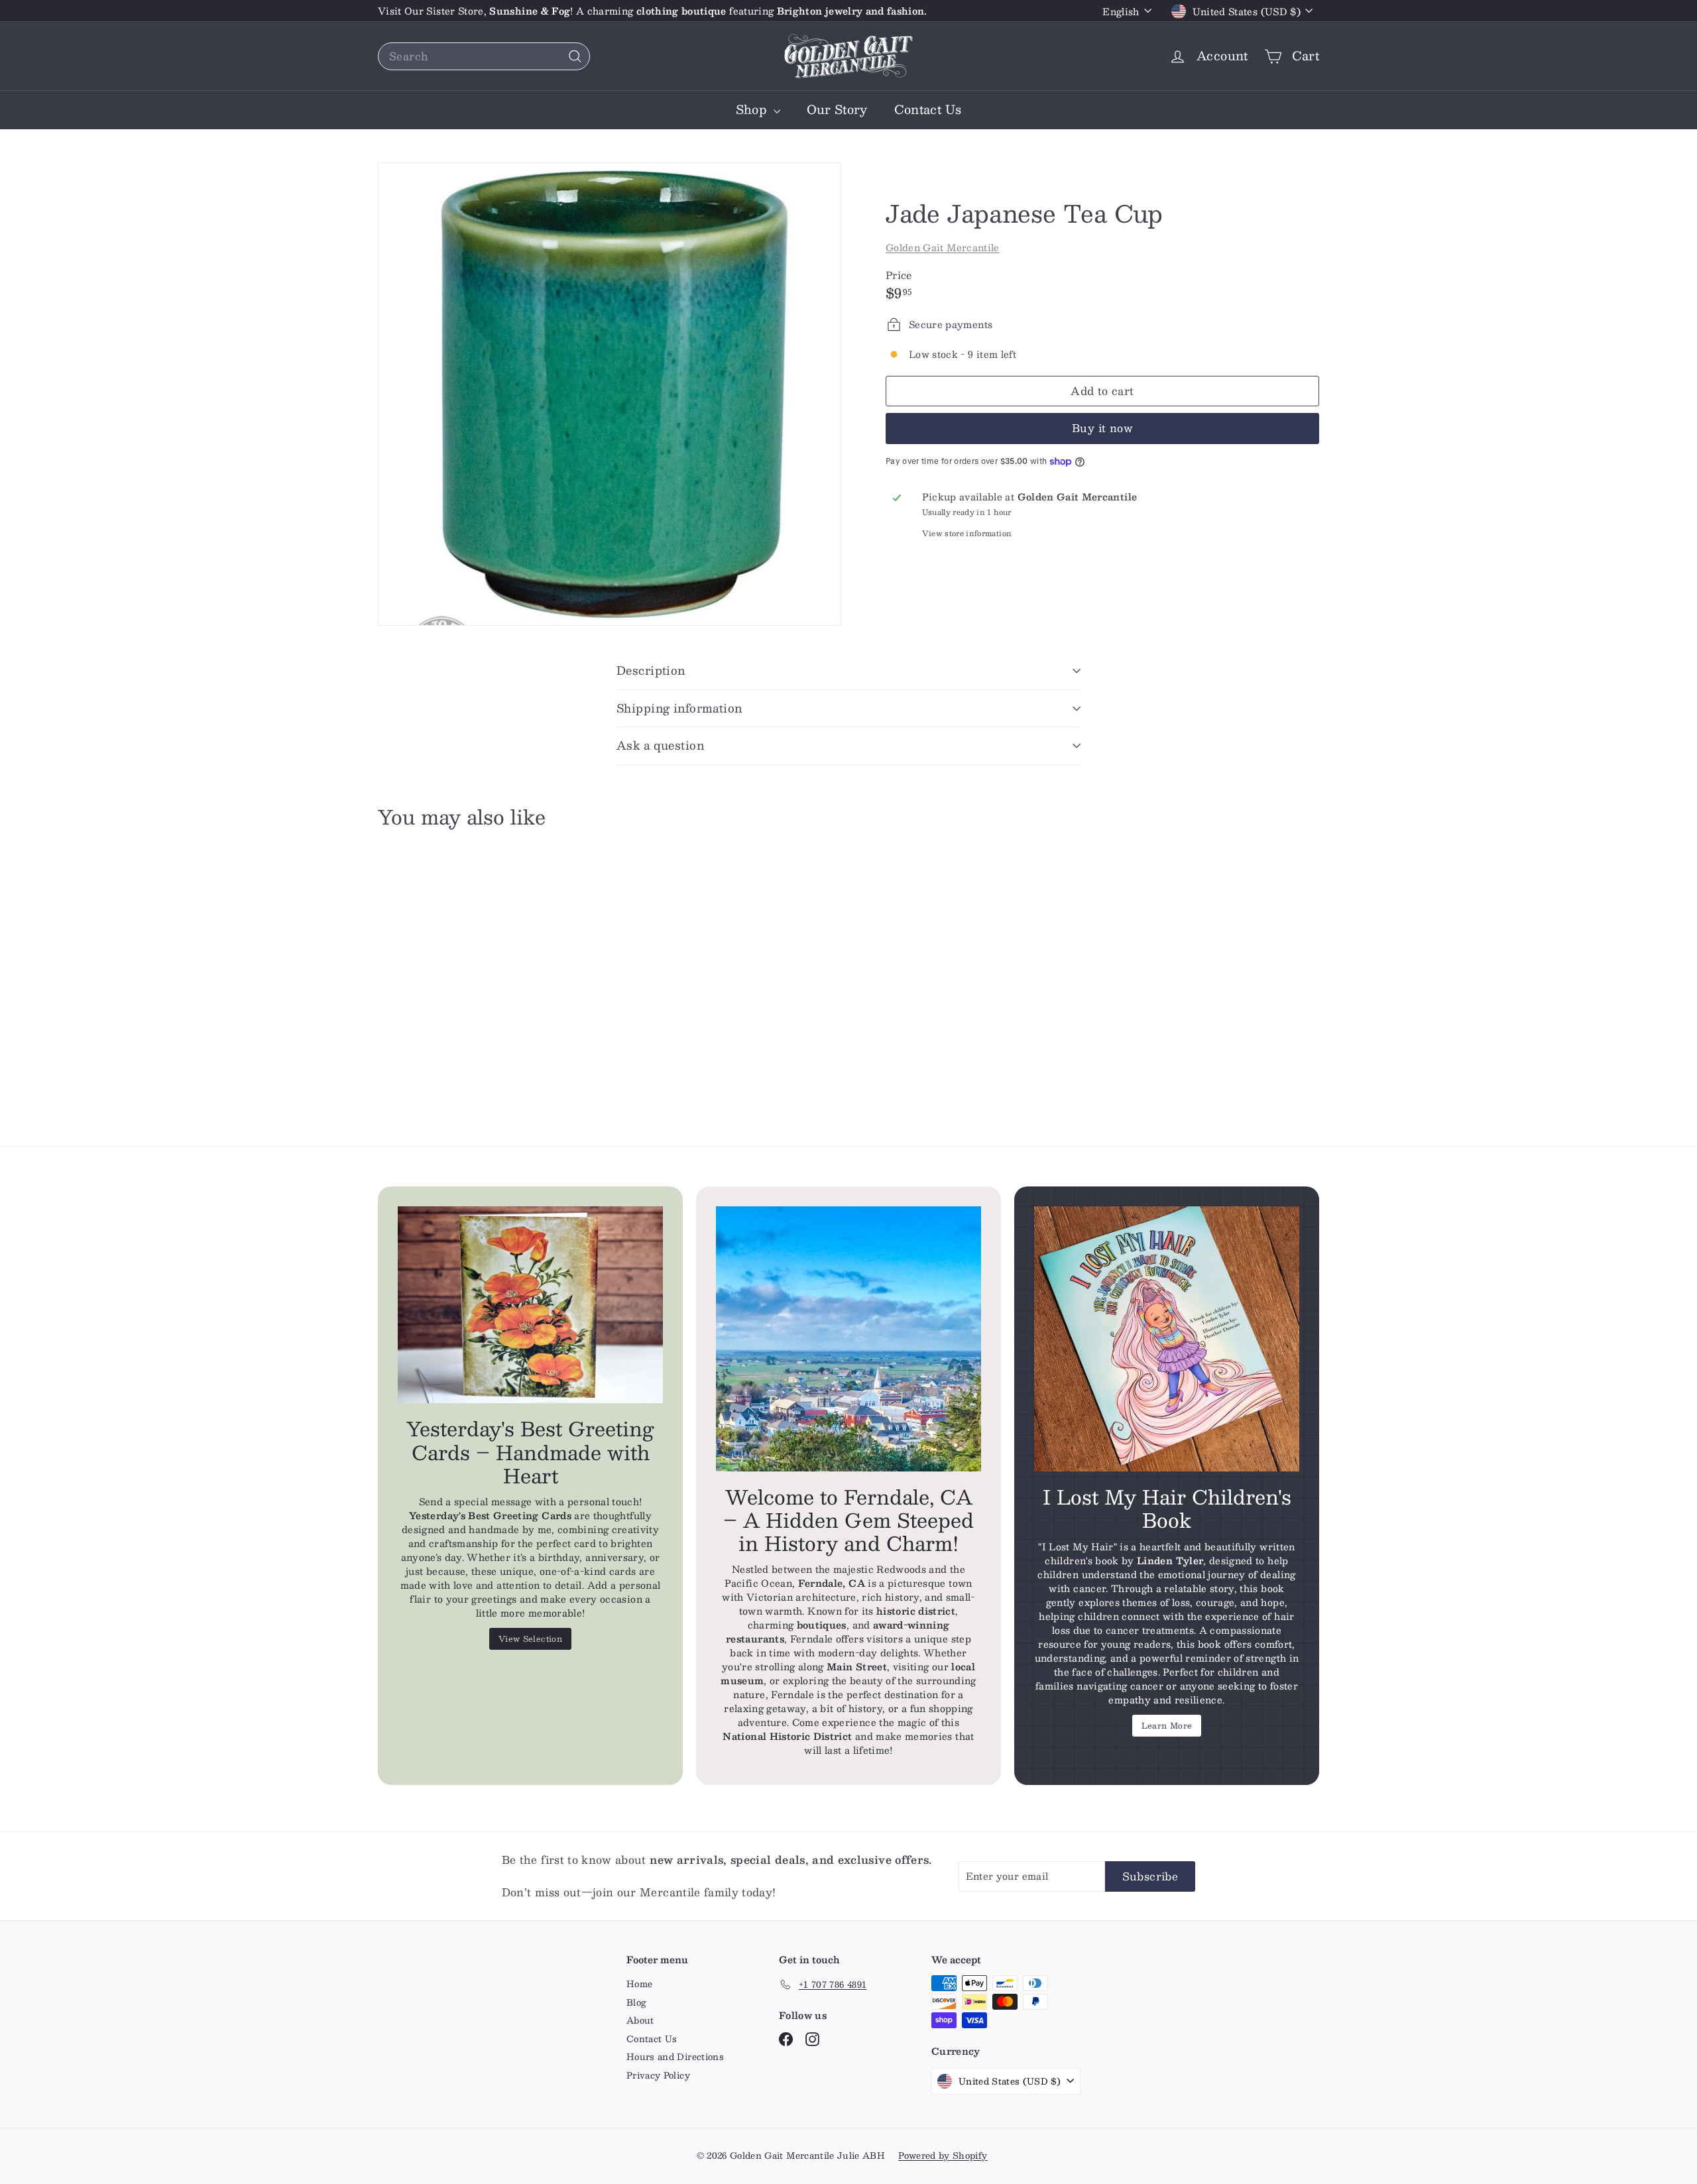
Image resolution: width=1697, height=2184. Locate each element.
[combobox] (484, 56)
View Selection (530, 1638)
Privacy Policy (658, 2075)
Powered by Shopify (943, 2155)
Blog (636, 2002)
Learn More (1167, 1725)
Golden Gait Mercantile (943, 247)
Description (651, 670)
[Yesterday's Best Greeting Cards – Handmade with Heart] (530, 1305)
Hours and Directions (675, 2057)
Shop (753, 109)
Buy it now (1102, 428)
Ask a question (660, 745)
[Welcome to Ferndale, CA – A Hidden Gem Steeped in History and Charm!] (848, 1339)
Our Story (837, 109)
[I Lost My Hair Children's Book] (1167, 1339)
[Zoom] (610, 394)
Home (639, 1984)
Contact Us (928, 109)
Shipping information (679, 708)
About (640, 2020)
